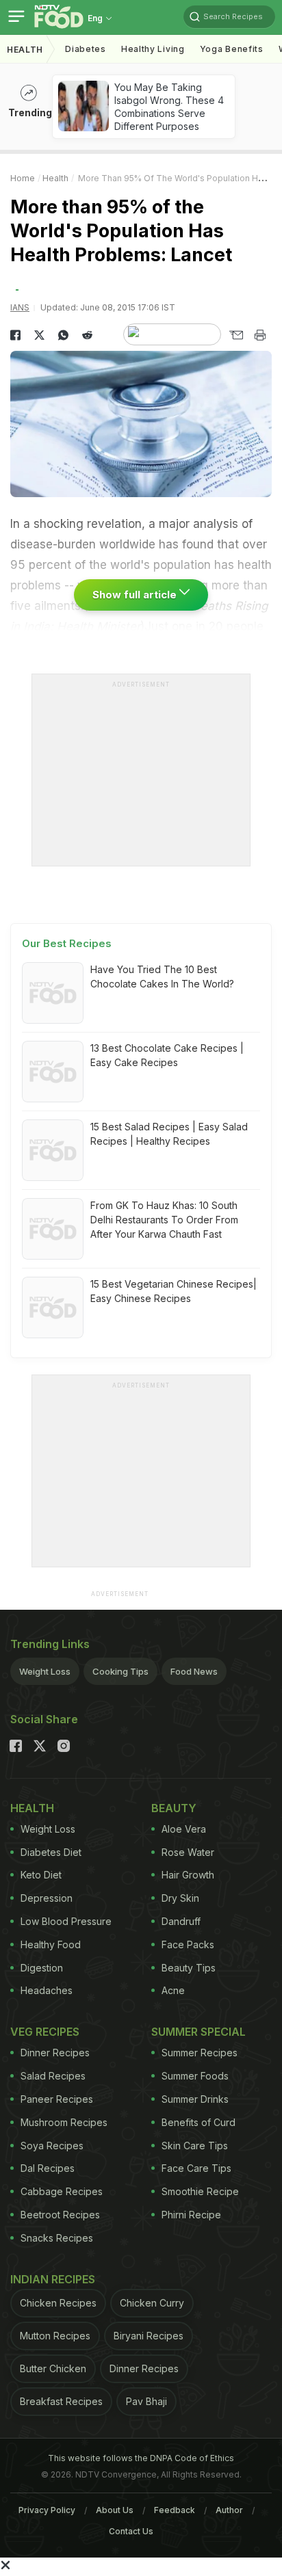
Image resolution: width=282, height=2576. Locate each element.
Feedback (175, 2510)
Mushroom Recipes (64, 2122)
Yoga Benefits (232, 49)
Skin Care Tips (195, 2146)
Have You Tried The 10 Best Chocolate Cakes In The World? (162, 977)
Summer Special (198, 2032)
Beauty (174, 1808)
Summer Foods (195, 2076)
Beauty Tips (189, 1968)
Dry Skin (180, 1898)
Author (229, 2510)
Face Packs (188, 1944)
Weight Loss (45, 1671)
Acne (173, 1990)
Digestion (42, 1968)
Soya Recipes (52, 2146)
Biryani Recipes (149, 2336)
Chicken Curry (152, 2303)
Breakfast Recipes (61, 2401)
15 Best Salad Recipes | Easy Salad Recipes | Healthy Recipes (169, 1134)
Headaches (47, 1990)
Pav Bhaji (146, 2401)
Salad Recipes (53, 2076)
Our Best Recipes (67, 943)
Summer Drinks (195, 2099)
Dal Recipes (48, 2168)
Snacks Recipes (57, 2238)
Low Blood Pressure (66, 1921)
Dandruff (181, 1921)
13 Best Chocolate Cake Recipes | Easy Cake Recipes (167, 1055)
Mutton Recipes (55, 2336)
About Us (115, 2510)
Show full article (136, 595)
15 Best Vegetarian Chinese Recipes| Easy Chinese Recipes (174, 1291)
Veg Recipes (45, 2032)
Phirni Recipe (191, 2215)
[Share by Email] (236, 335)
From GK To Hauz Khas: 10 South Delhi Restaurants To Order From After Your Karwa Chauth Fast (164, 1220)
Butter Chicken (53, 2368)
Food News (194, 1671)
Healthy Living (153, 49)
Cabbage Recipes (62, 2191)
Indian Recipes (53, 2279)
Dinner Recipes (55, 2053)
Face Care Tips (196, 2168)
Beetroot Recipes (60, 2215)
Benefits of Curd (198, 2122)
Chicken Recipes (58, 2303)
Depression (47, 1898)
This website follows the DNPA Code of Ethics (141, 2458)
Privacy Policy (47, 2510)
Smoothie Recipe (200, 2191)
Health (25, 50)
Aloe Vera (184, 1829)
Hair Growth (188, 1875)
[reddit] (87, 335)
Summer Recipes (200, 2053)
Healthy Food (51, 1944)
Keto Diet (41, 1875)
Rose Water (188, 1852)
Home (23, 178)
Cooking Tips (120, 1671)
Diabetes (86, 49)
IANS (20, 307)
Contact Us (131, 2531)
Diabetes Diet (51, 1852)
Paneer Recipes (57, 2099)
